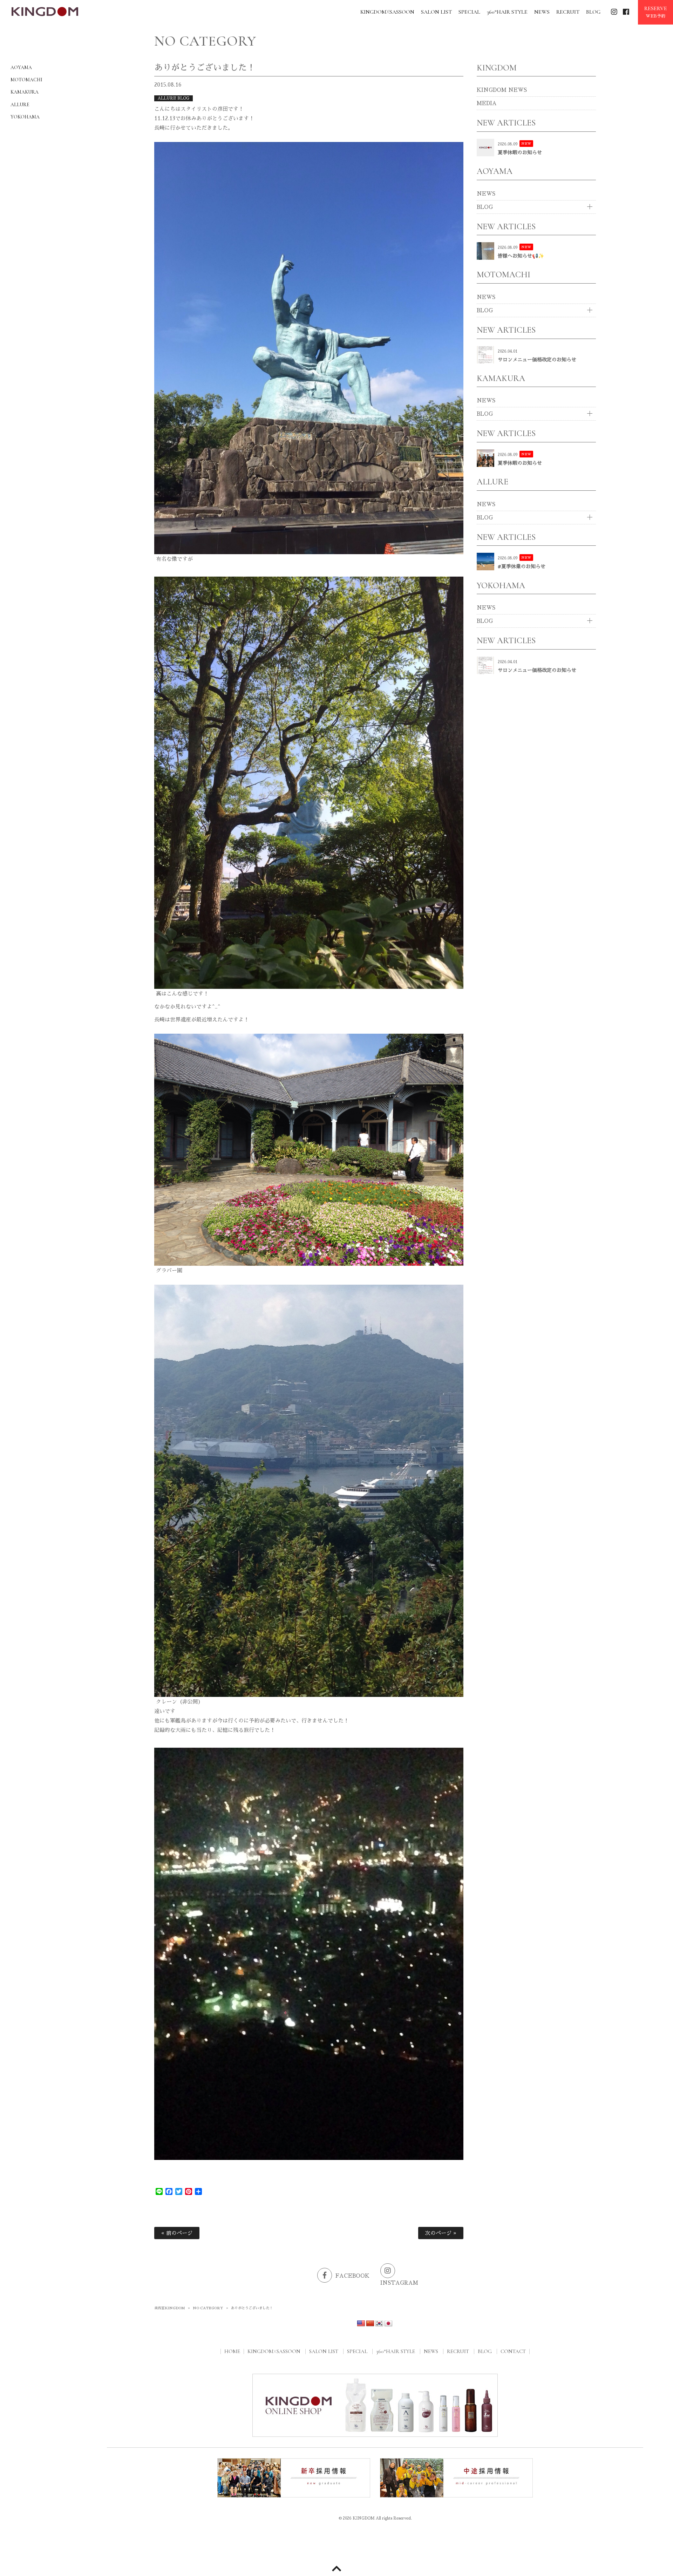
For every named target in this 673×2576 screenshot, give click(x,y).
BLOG (485, 207)
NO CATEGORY (208, 2308)
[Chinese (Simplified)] (370, 2324)
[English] (361, 2324)
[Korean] (379, 2324)
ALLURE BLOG (174, 98)
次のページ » (441, 2233)
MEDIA (487, 103)
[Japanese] (388, 2324)
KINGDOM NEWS (502, 90)
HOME (232, 2351)
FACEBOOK (352, 2276)
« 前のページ (177, 2233)
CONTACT (513, 2351)
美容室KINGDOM (170, 2308)
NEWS (486, 194)
